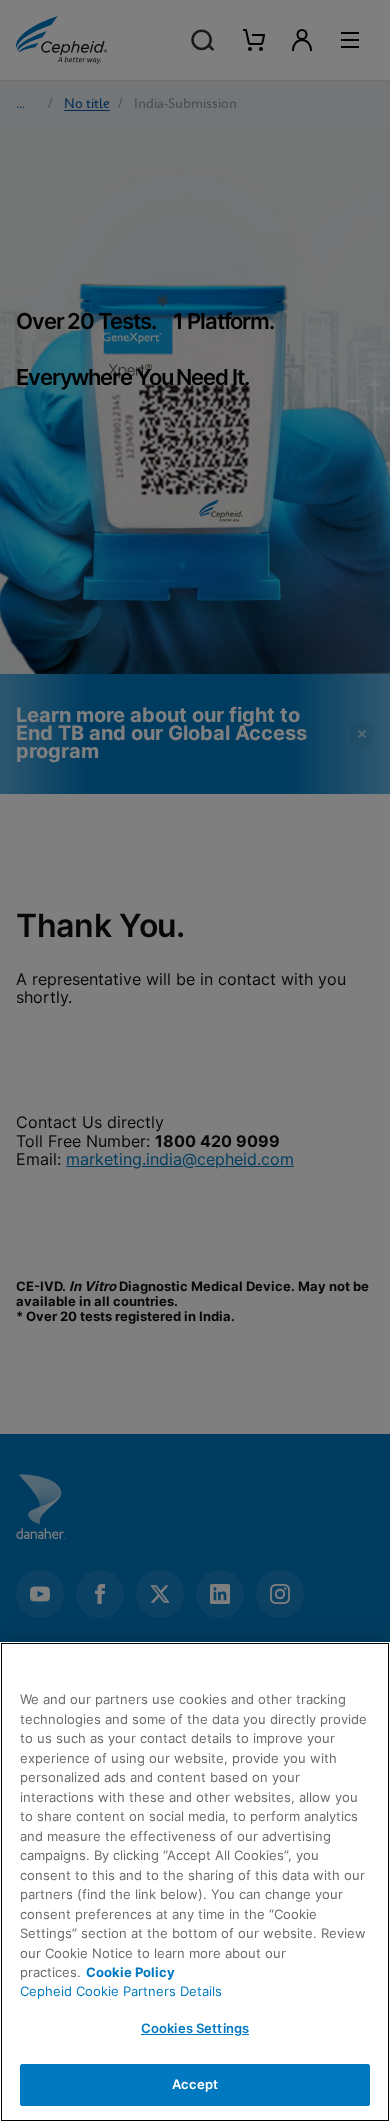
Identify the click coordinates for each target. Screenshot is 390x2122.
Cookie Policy (130, 1972)
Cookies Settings (195, 2028)
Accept (195, 2084)
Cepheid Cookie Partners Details (121, 1991)
